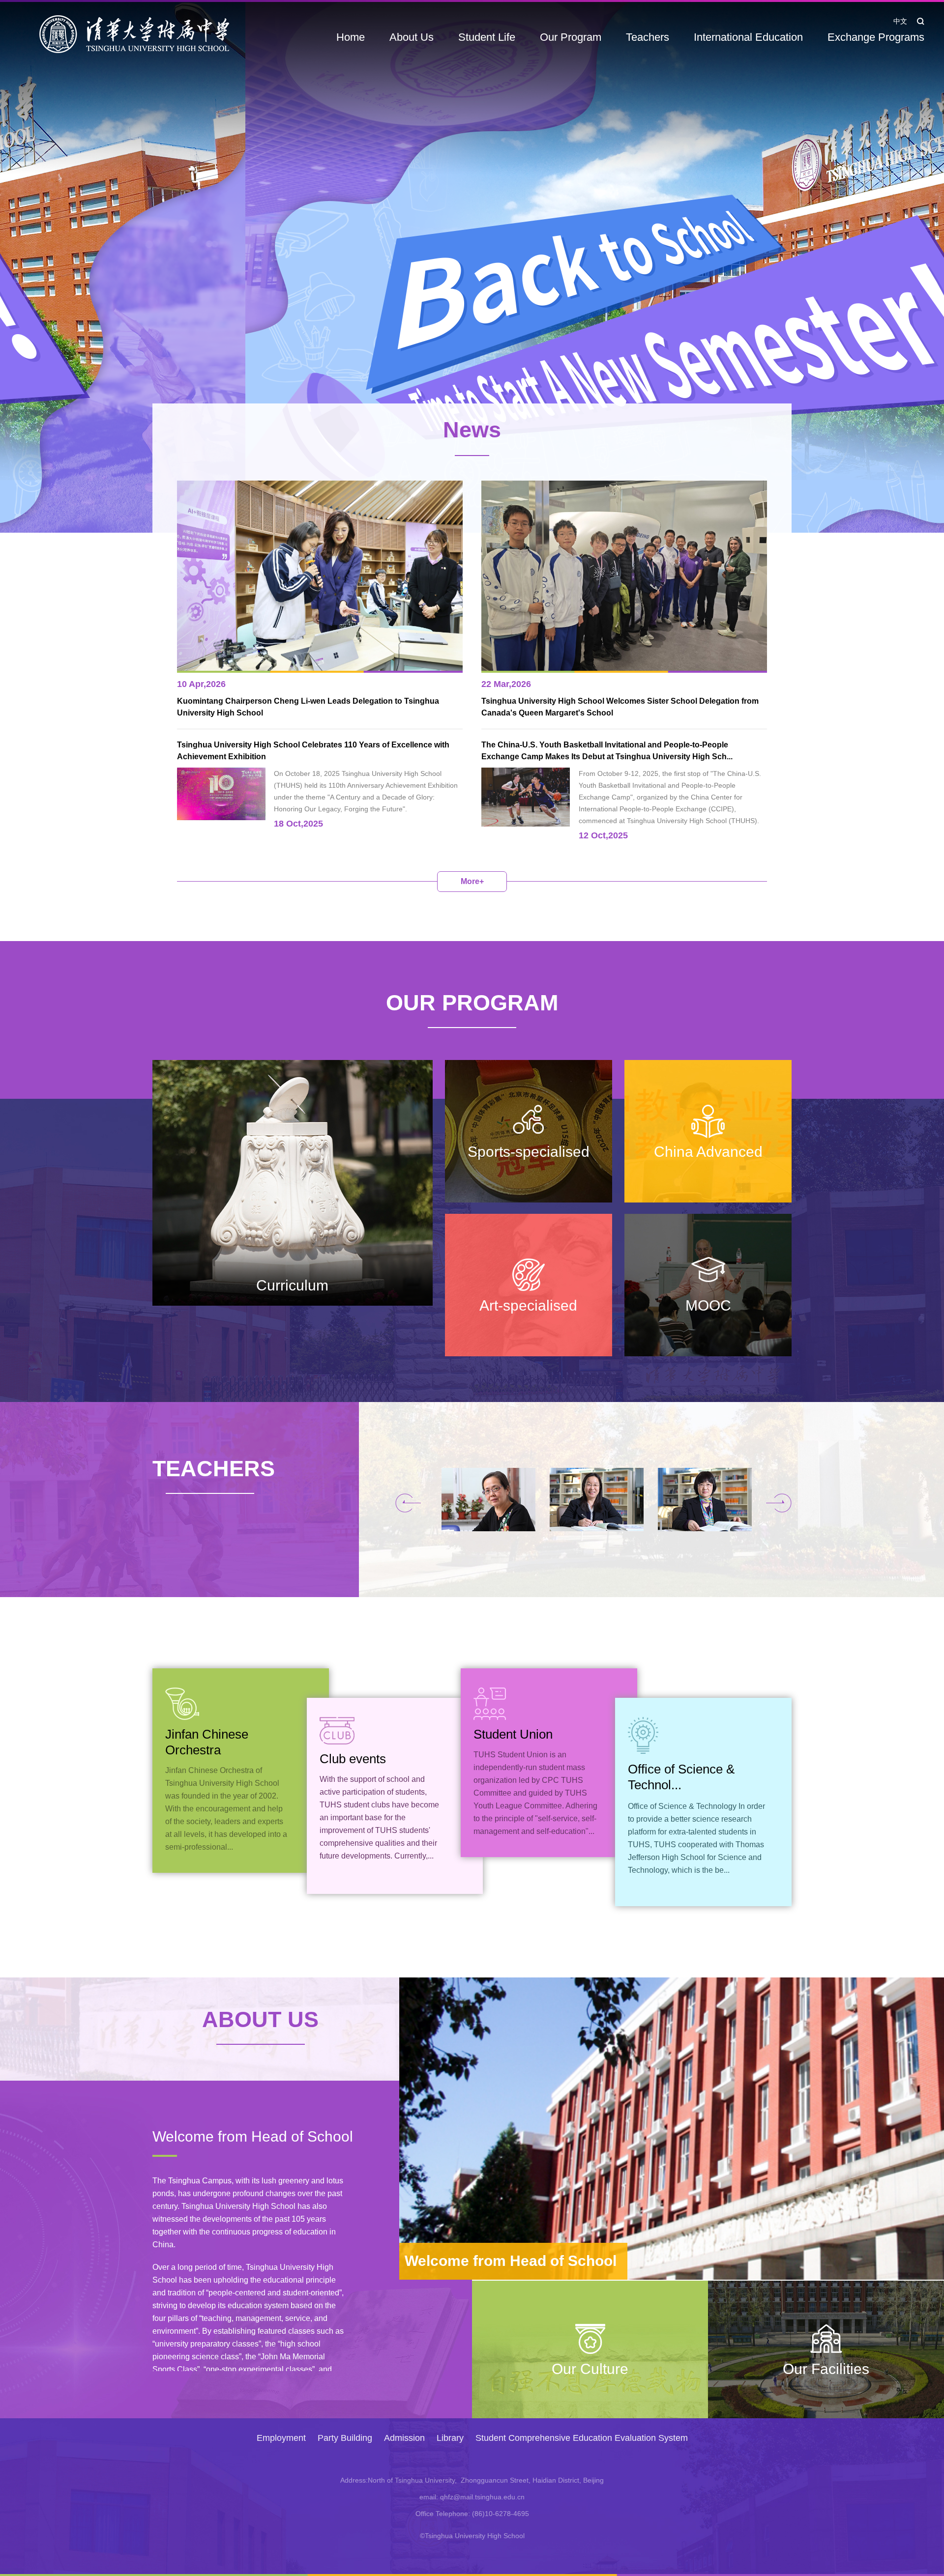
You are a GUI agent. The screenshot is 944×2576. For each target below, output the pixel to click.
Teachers (648, 37)
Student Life (487, 37)
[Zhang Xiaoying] (496, 1500)
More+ (472, 881)
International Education (748, 37)
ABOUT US (260, 2019)
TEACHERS (210, 1469)
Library (450, 2438)
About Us (412, 37)
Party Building (345, 2438)
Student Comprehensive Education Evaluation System (582, 2438)
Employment (281, 2438)
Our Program (571, 37)
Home (351, 37)
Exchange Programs (876, 37)
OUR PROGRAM (472, 1003)
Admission (404, 2438)
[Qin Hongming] (604, 1500)
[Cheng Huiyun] (712, 1500)
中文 (900, 21)
